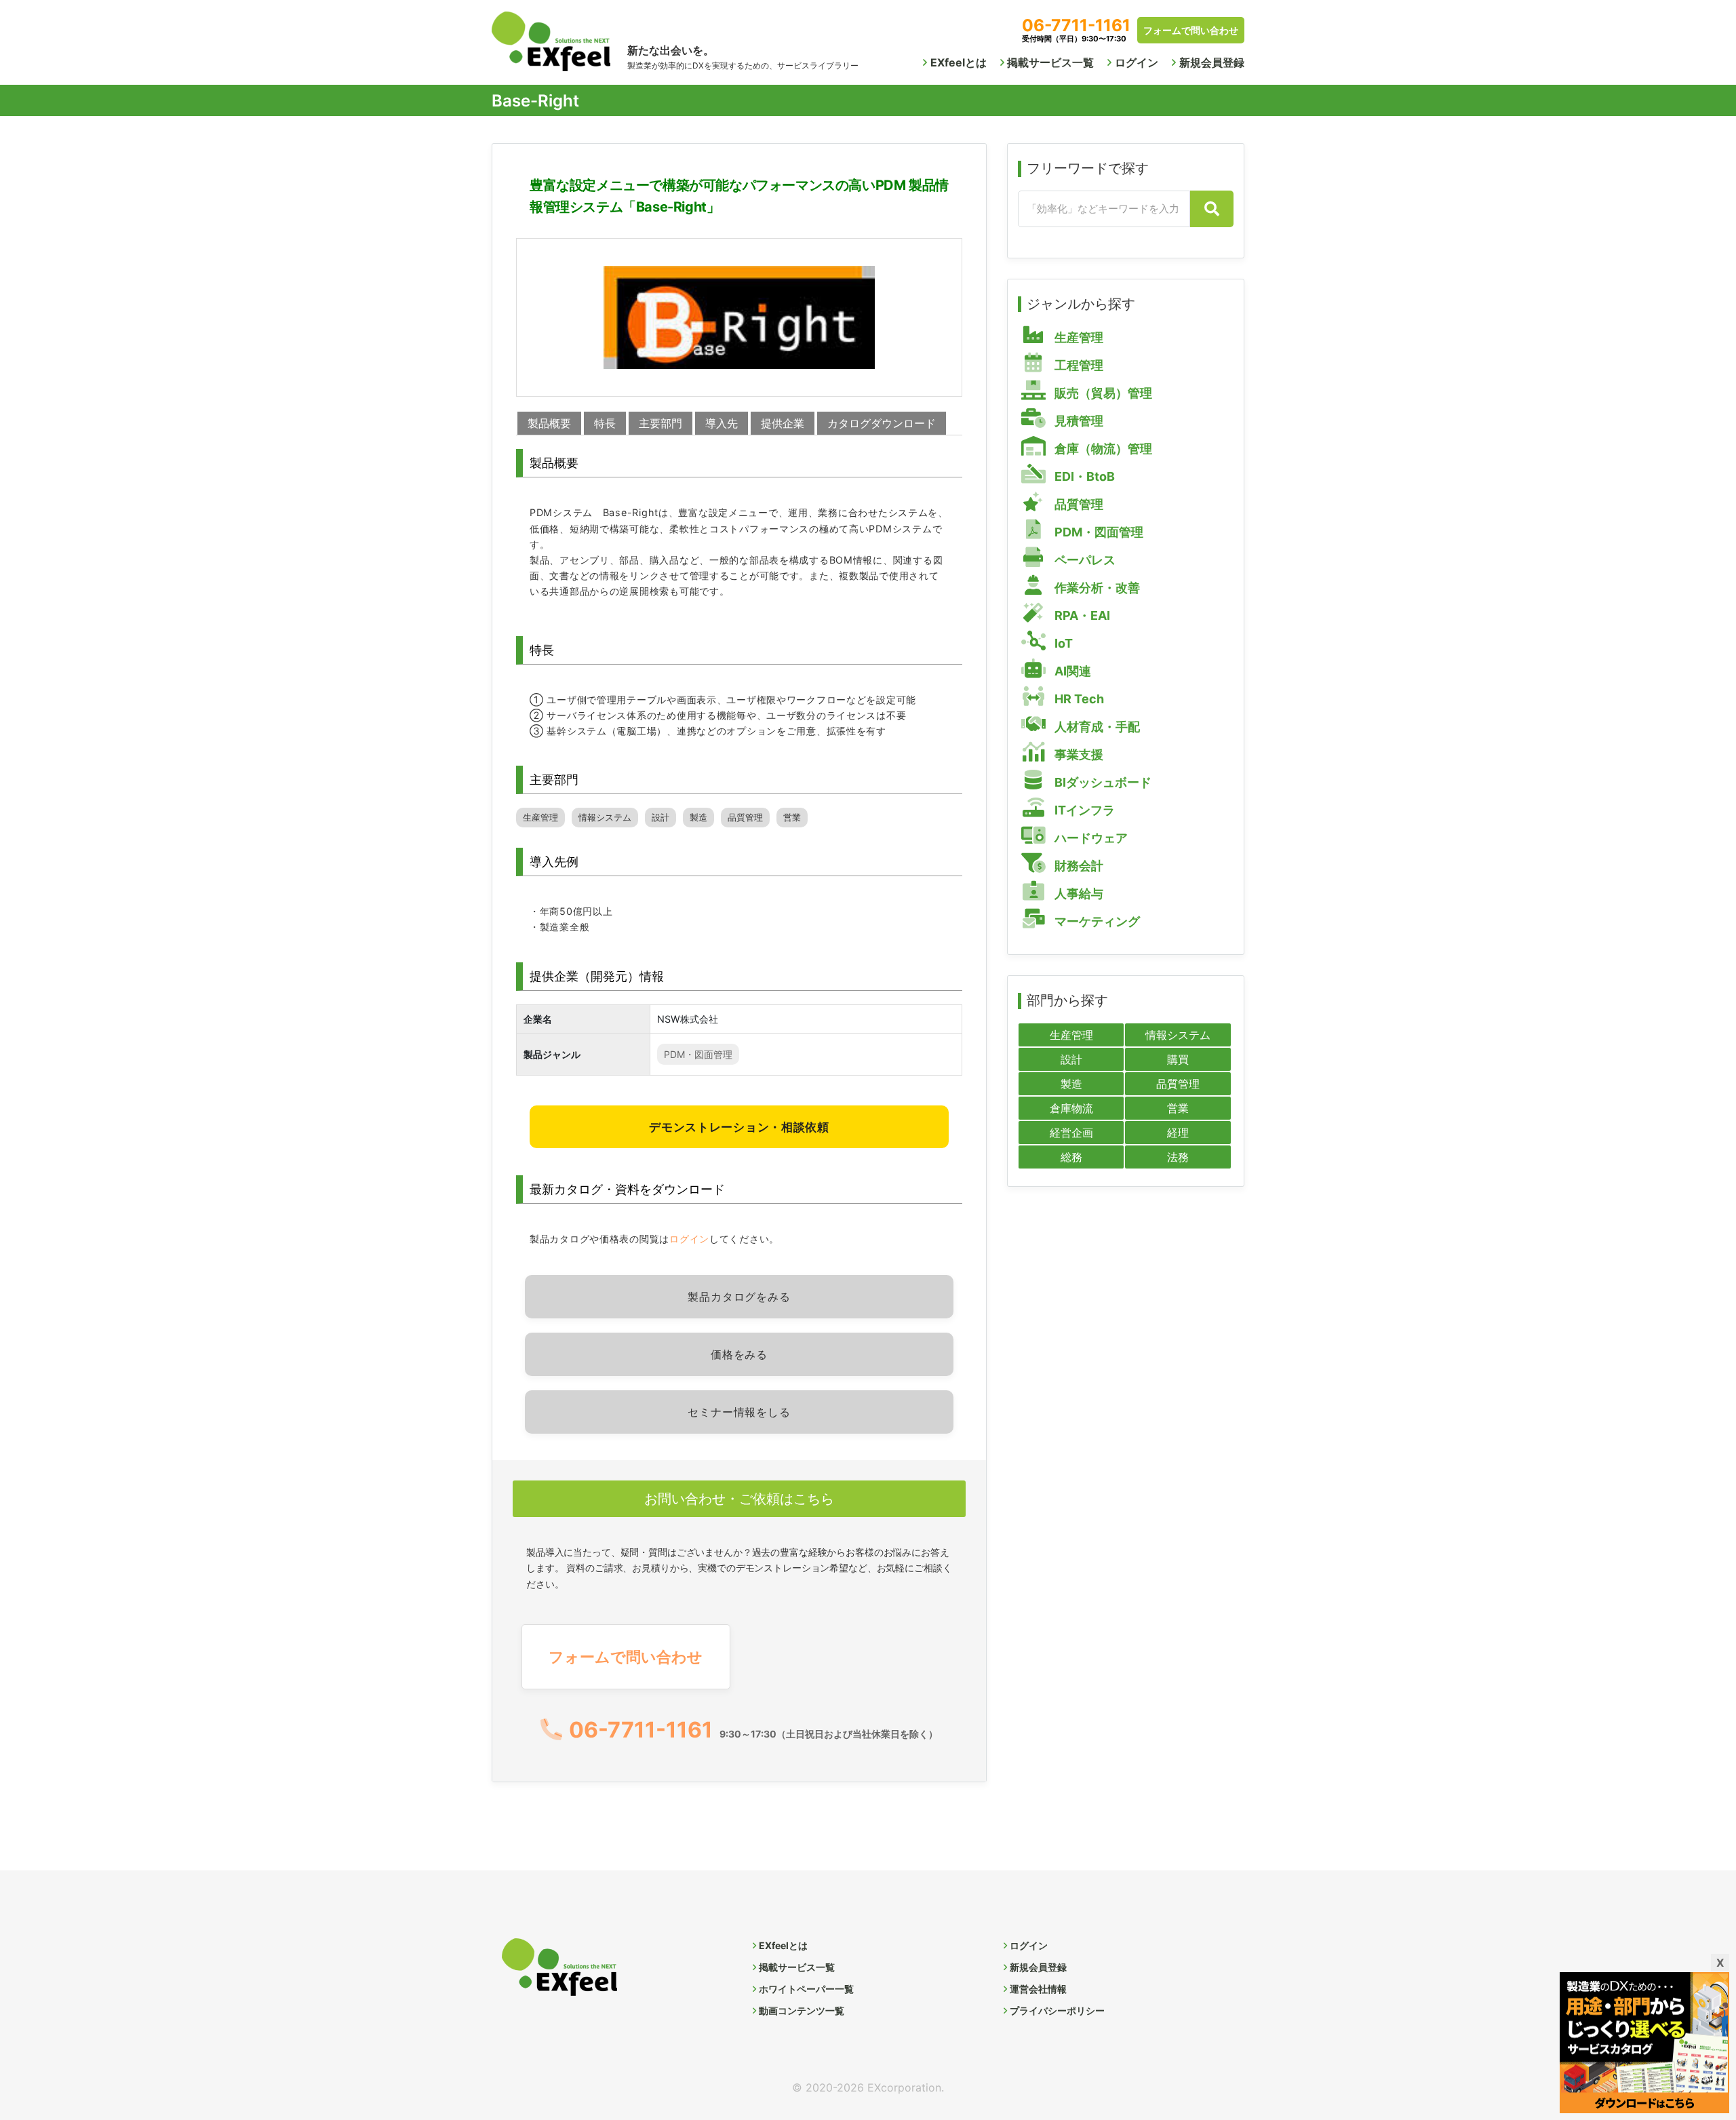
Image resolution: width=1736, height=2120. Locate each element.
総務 (1071, 1157)
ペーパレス (1084, 560)
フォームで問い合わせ (1191, 30)
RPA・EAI (1081, 615)
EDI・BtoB (1083, 476)
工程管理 (1078, 365)
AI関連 (1071, 671)
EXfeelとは (959, 62)
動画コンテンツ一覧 (802, 2010)
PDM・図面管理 (698, 1054)
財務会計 (1078, 866)
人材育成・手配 (1096, 727)
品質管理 (745, 818)
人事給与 (1078, 894)
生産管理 (540, 818)
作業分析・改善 (1096, 588)
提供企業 (783, 423)
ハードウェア (1090, 838)
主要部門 (660, 423)
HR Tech (1078, 699)
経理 (1178, 1133)
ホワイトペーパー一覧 (806, 1989)
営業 (792, 818)
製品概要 (549, 423)
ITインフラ (1083, 810)
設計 (660, 818)
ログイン (1137, 62)
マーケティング (1096, 921)
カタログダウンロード (882, 423)
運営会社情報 (1038, 1989)
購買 (1178, 1059)
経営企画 (1071, 1133)
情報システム (605, 818)
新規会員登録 (1212, 62)
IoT (1062, 643)
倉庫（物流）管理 (1102, 449)
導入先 (722, 423)
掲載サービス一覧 (1050, 62)
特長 (605, 423)
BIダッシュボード (1102, 782)
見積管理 (1078, 421)
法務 (1178, 1157)
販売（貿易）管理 (1102, 393)
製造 (698, 818)
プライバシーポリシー (1057, 2010)
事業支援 (1078, 754)
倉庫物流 (1071, 1108)
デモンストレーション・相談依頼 (739, 1127)
